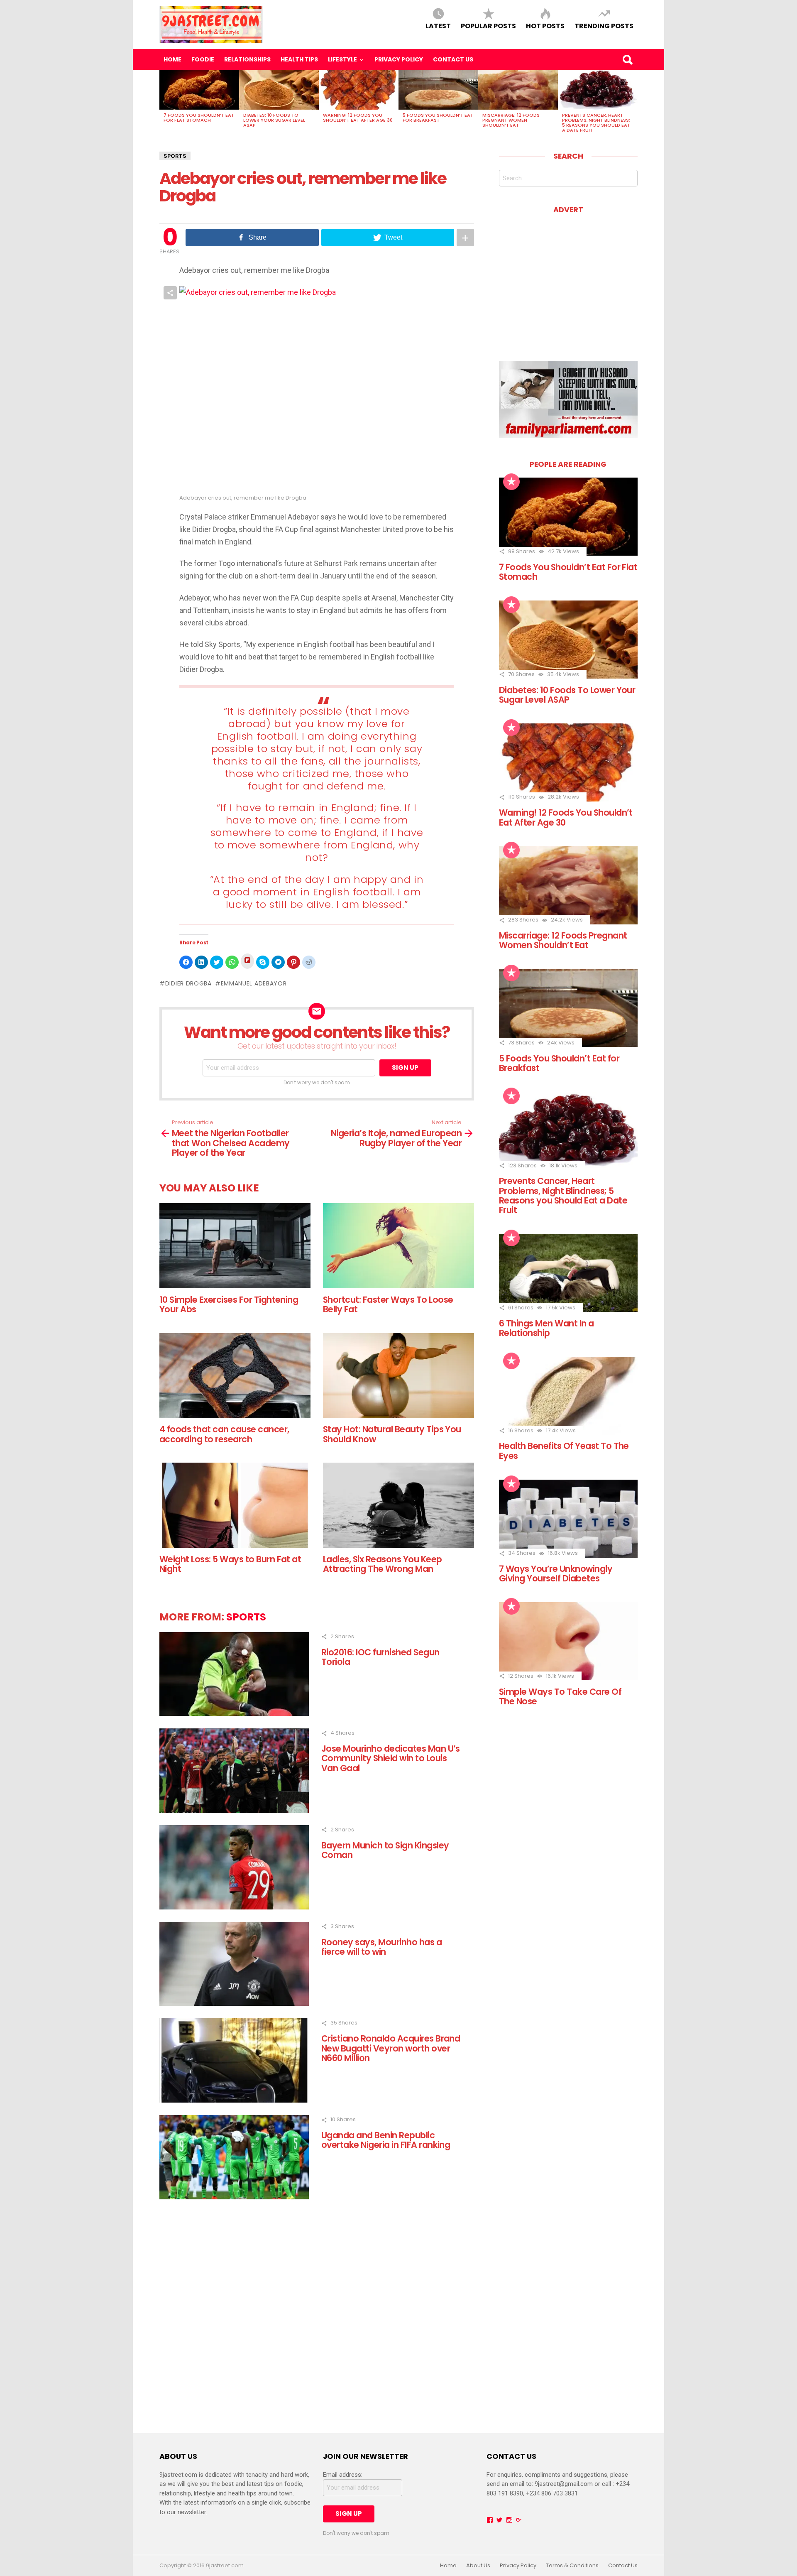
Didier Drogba (188, 983)
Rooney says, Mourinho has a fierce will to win (381, 1947)
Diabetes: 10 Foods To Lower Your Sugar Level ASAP (274, 120)
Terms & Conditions (572, 2566)
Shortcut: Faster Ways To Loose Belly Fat (388, 1304)
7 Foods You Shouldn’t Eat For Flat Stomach (199, 118)
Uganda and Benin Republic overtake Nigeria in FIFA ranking (386, 2140)
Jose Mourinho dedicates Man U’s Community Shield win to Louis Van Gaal (391, 1758)
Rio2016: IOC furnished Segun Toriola (380, 1657)
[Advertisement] (569, 282)
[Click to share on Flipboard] (247, 961)
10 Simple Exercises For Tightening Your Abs (229, 1304)
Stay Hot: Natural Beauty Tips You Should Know (392, 1434)
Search (627, 59)
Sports (175, 156)
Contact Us (453, 59)
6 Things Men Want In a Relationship (546, 1328)
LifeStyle (342, 59)
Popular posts (488, 26)
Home (172, 59)
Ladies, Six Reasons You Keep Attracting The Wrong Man (383, 1564)
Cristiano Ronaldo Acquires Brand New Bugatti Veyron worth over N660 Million (391, 2048)
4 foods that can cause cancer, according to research (224, 1434)
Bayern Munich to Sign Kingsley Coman (385, 1850)
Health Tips (299, 59)
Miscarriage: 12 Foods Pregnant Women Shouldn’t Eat (511, 120)
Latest (438, 26)
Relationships (247, 59)
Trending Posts (604, 26)
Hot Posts (545, 26)
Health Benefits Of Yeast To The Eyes (564, 1451)
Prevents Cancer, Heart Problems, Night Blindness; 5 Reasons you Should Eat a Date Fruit (596, 123)
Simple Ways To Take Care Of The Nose (560, 1696)
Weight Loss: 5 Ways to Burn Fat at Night (230, 1564)
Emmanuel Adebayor (254, 983)
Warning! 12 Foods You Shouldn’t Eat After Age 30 (358, 118)
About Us (478, 2566)
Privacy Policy (399, 59)
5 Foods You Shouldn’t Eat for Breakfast (438, 118)
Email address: (343, 2475)
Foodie (203, 59)
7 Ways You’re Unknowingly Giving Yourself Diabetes (556, 1574)
